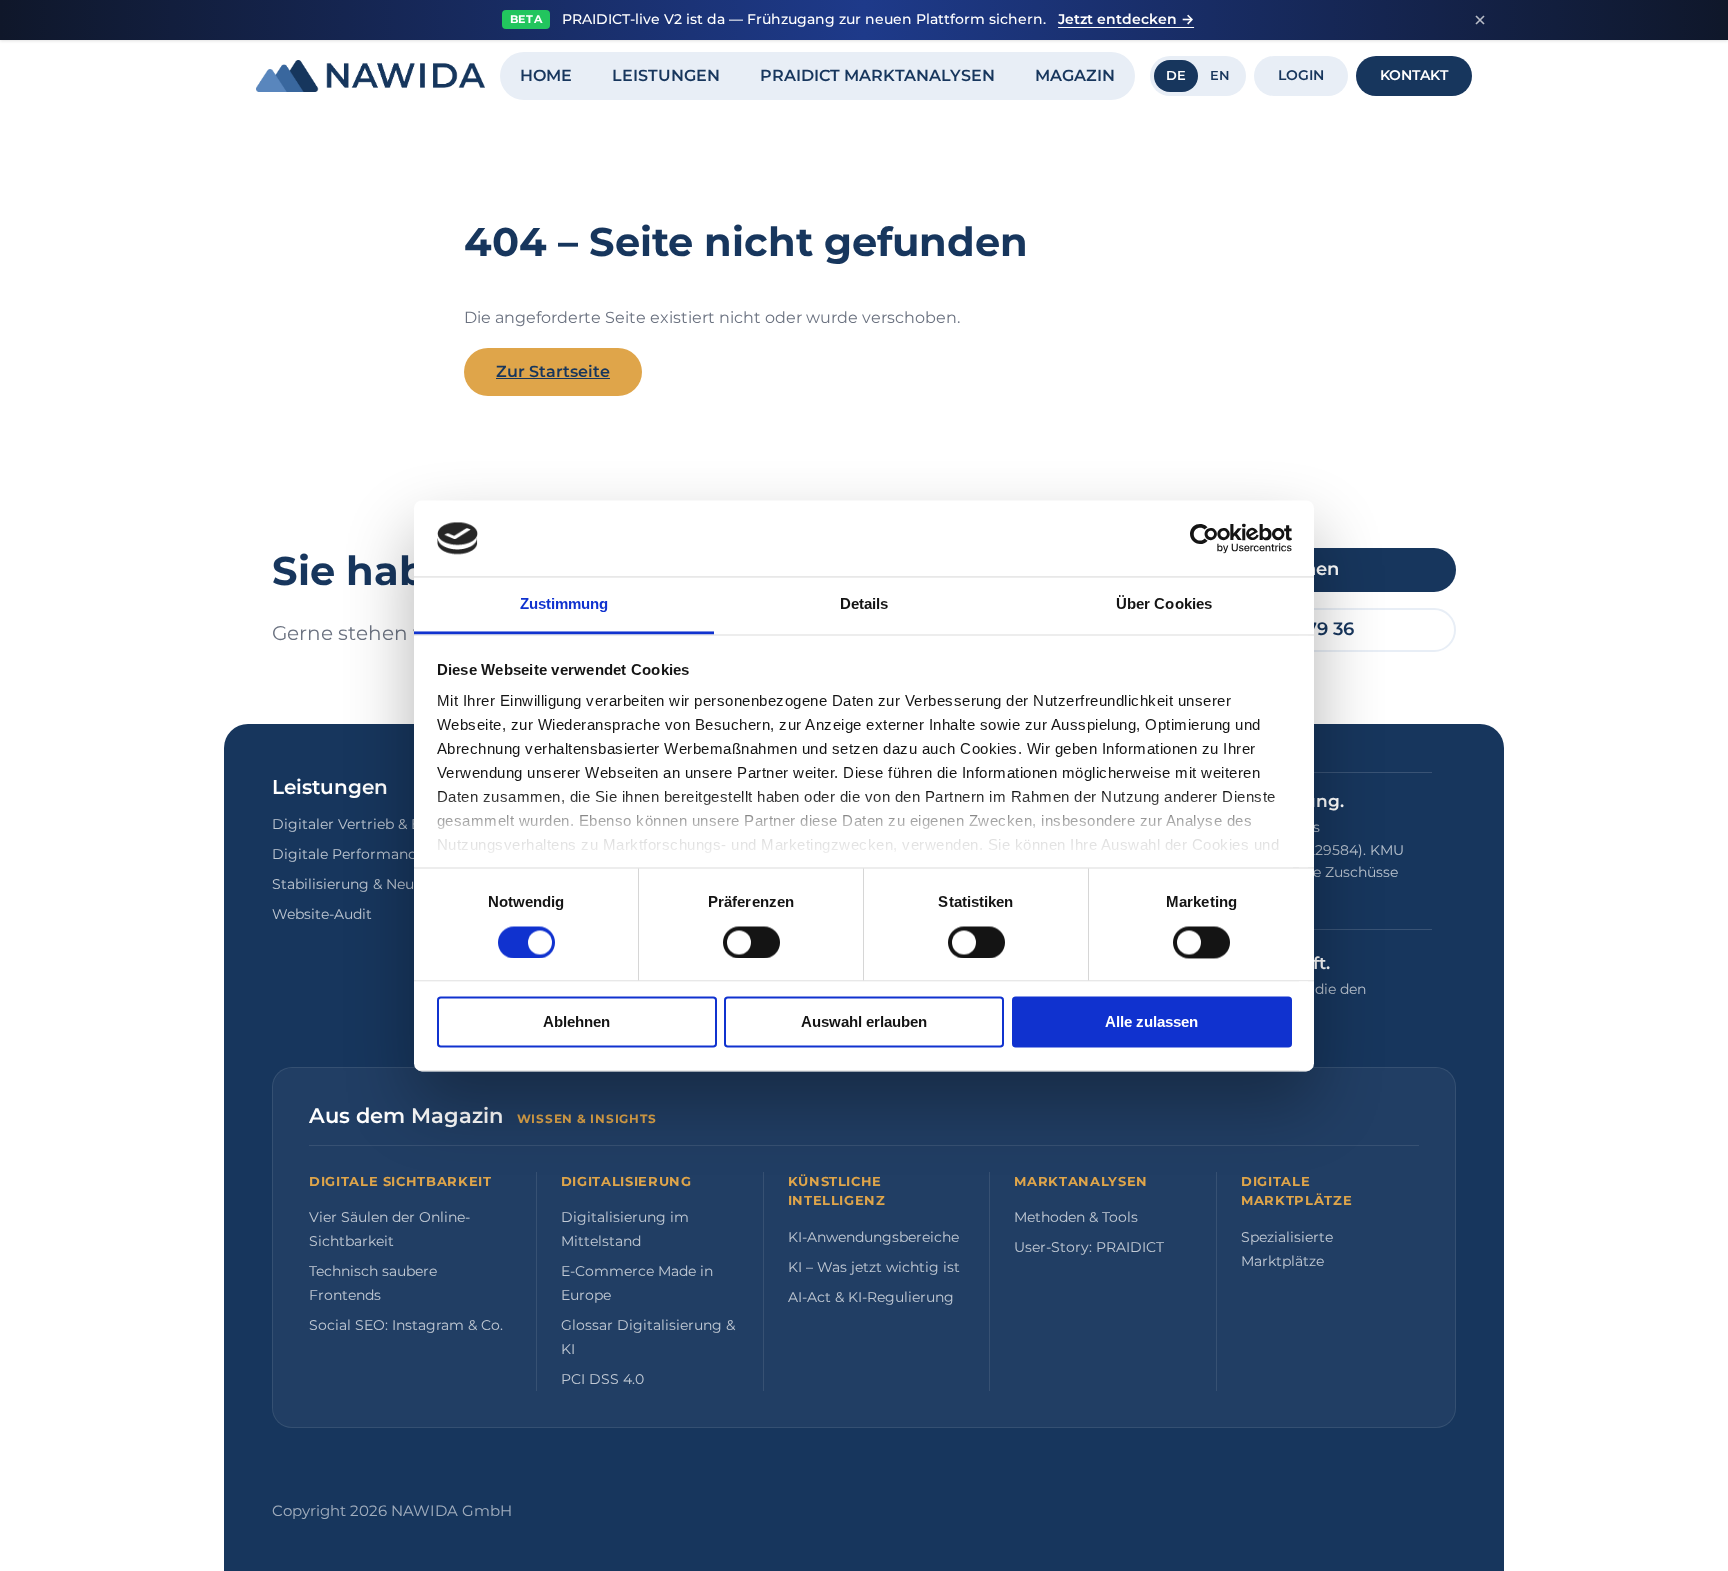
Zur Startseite (553, 371)
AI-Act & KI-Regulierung (871, 1297)
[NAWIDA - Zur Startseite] (370, 76)
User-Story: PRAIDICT (1089, 1247)
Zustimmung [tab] (564, 604)
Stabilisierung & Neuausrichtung (385, 884)
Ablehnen (576, 1022)
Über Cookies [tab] (1164, 604)
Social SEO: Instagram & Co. (406, 1325)
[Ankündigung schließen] (1480, 20)
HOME (546, 75)
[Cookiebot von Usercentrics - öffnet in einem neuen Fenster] (1204, 538)
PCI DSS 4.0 (602, 1379)
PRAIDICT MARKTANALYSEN (877, 75)
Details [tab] (864, 604)
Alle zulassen (1151, 1022)
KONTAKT (1414, 75)
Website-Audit (322, 914)
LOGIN (1301, 75)
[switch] (751, 942)
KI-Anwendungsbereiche (873, 1237)
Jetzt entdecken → (1126, 19)
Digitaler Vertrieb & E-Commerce (388, 824)
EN (1220, 75)
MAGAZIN (1075, 75)
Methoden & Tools (1076, 1217)
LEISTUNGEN (666, 75)
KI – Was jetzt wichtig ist (874, 1267)
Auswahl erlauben (864, 1022)
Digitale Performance (348, 854)
